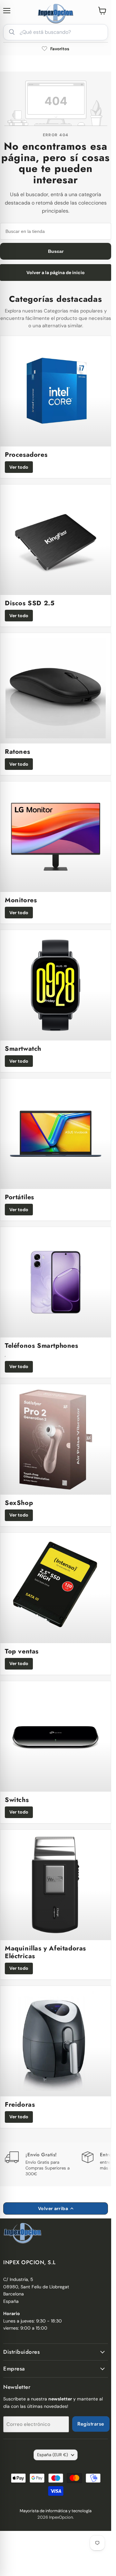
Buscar (56, 251)
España (53, 2455)
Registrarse (91, 2424)
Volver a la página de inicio (56, 273)
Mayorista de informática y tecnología (56, 2511)
